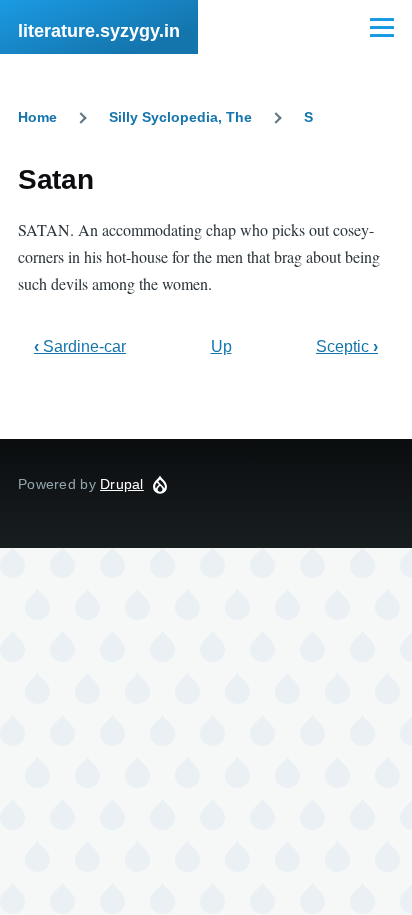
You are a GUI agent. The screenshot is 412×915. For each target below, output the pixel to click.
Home (37, 117)
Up (221, 346)
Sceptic (347, 346)
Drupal (122, 484)
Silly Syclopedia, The (180, 117)
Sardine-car (80, 346)
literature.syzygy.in (99, 31)
